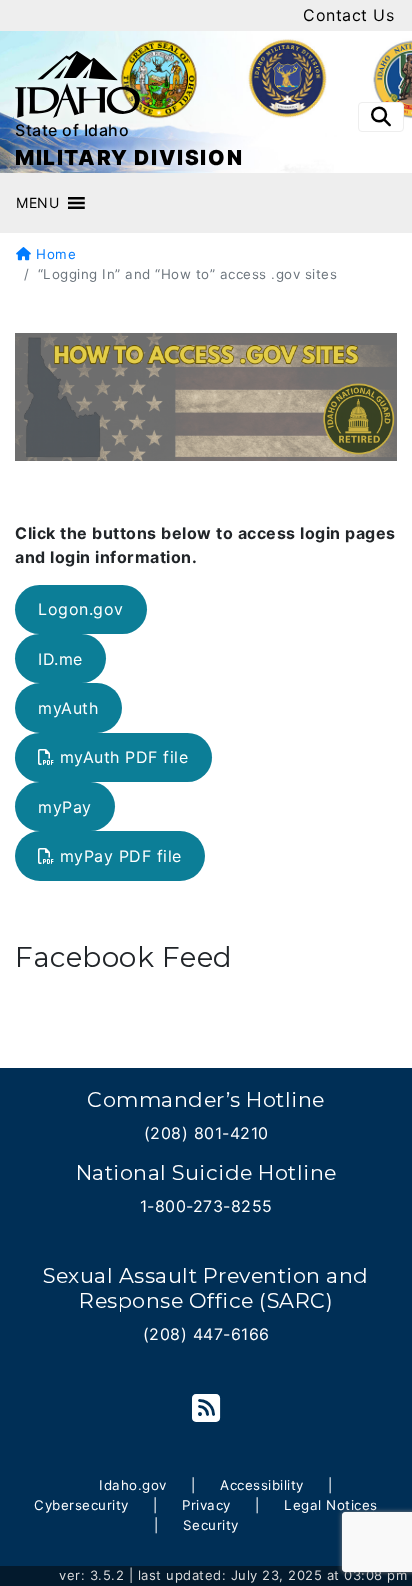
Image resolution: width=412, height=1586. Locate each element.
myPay (65, 807)
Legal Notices (331, 1505)
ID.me (60, 659)
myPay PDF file (121, 856)
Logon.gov (81, 609)
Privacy (206, 1505)
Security (211, 1525)
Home (54, 254)
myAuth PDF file (124, 757)
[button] (37, 203)
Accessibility (262, 1485)
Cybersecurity (81, 1505)
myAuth (68, 708)
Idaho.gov (133, 1485)
